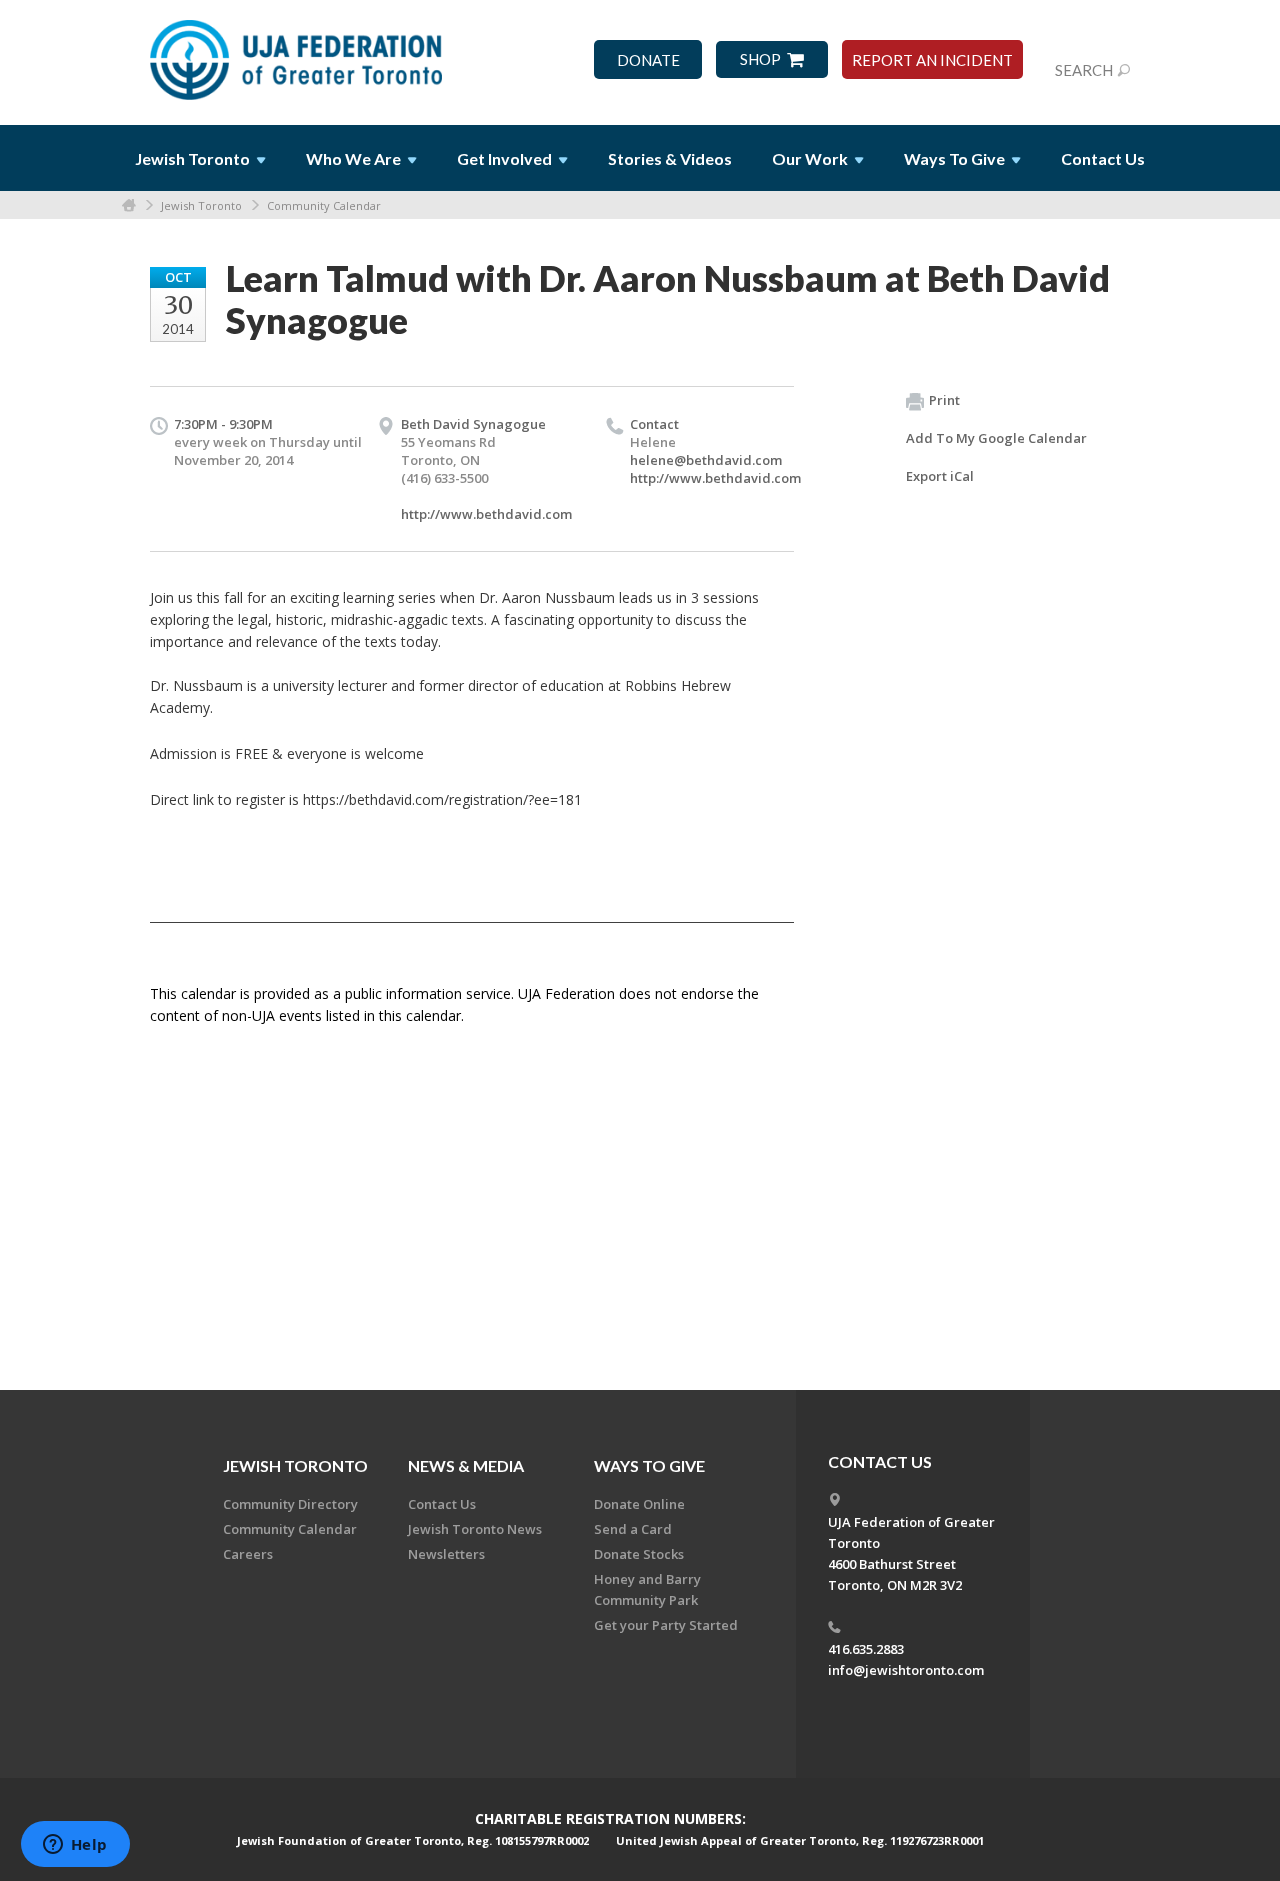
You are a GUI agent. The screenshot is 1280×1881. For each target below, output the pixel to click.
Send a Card (633, 1529)
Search (1084, 70)
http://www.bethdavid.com (486, 514)
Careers (248, 1554)
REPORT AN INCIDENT (932, 60)
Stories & (670, 158)
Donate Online (639, 1504)
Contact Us (1103, 158)
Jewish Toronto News (475, 1529)
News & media (466, 1465)
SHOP (760, 59)
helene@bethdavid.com (706, 460)
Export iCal (940, 476)
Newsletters (446, 1554)
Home (129, 205)
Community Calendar (324, 205)
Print (944, 400)
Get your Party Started (666, 1625)
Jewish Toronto (201, 205)
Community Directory (290, 1504)
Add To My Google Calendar (996, 438)
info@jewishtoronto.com (906, 1670)
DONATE (648, 60)
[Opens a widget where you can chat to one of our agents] (75, 1846)
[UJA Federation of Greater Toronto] (298, 53)
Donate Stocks (639, 1554)
